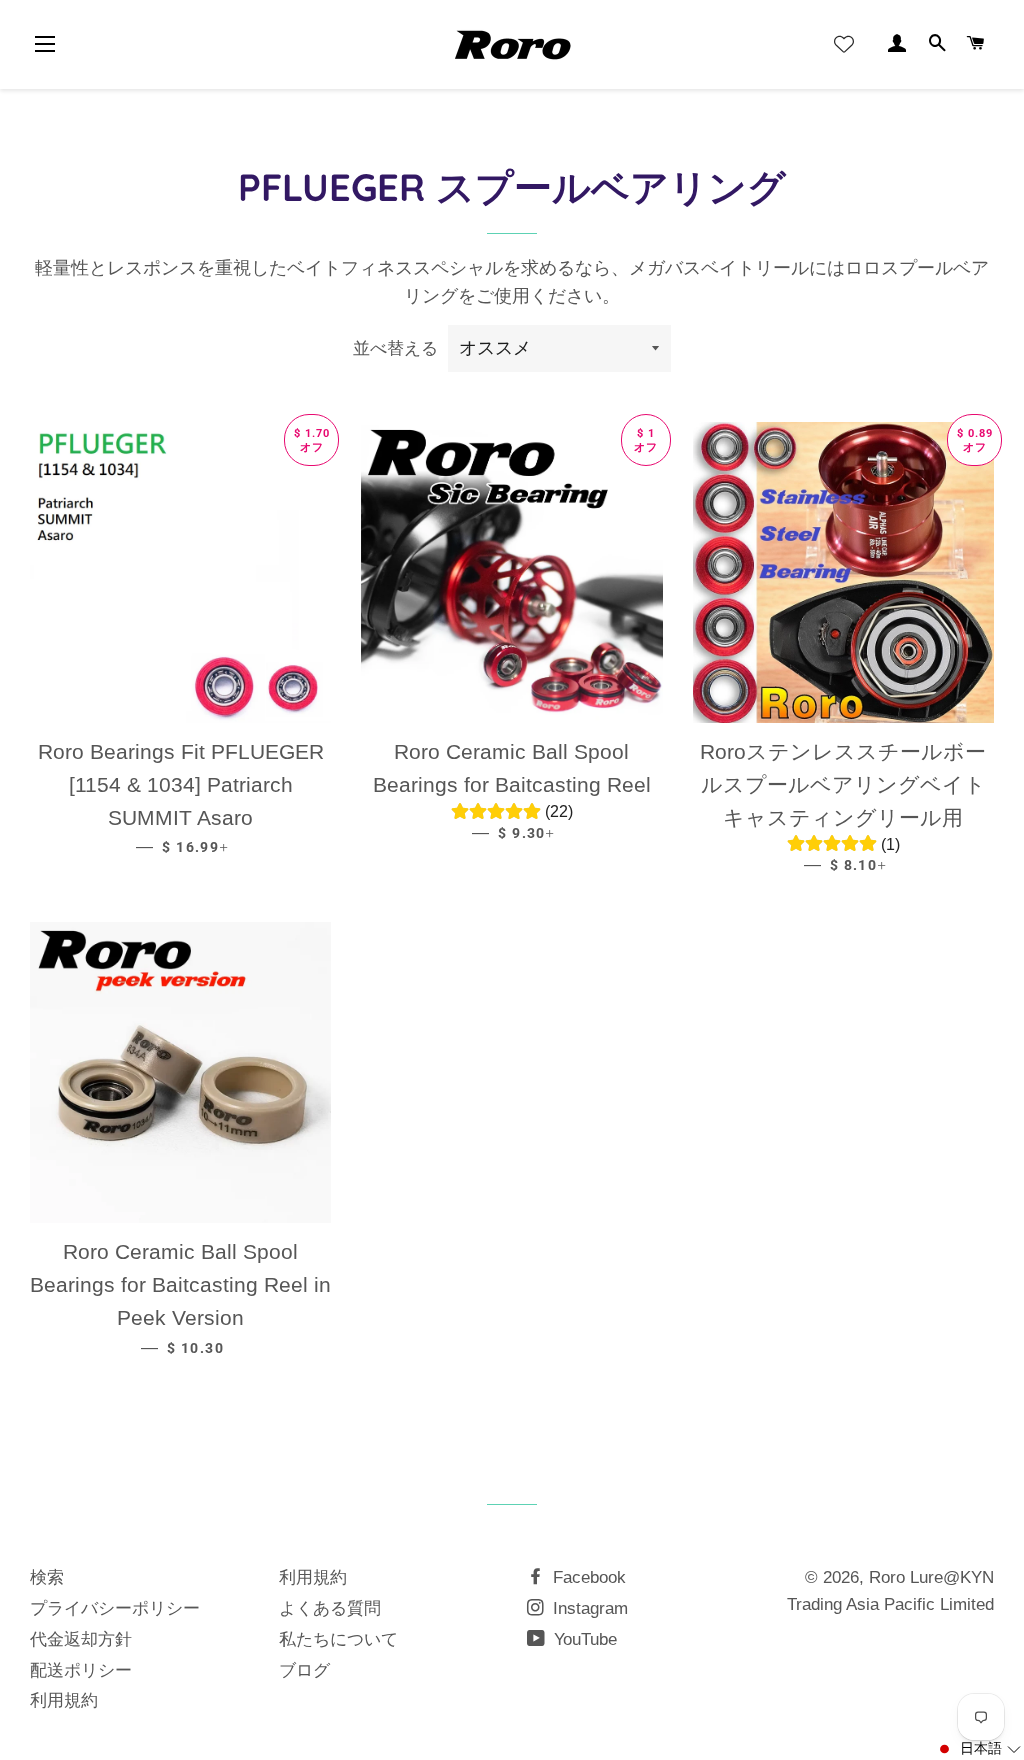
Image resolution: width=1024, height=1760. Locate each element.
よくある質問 (330, 1608)
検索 (47, 1577)
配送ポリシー (81, 1670)
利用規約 (64, 1700)
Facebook (587, 1577)
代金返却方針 (81, 1639)
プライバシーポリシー (115, 1608)
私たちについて (338, 1639)
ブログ (304, 1670)
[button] (978, 1749)
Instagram (588, 1608)
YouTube (583, 1639)
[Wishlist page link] (844, 44)
